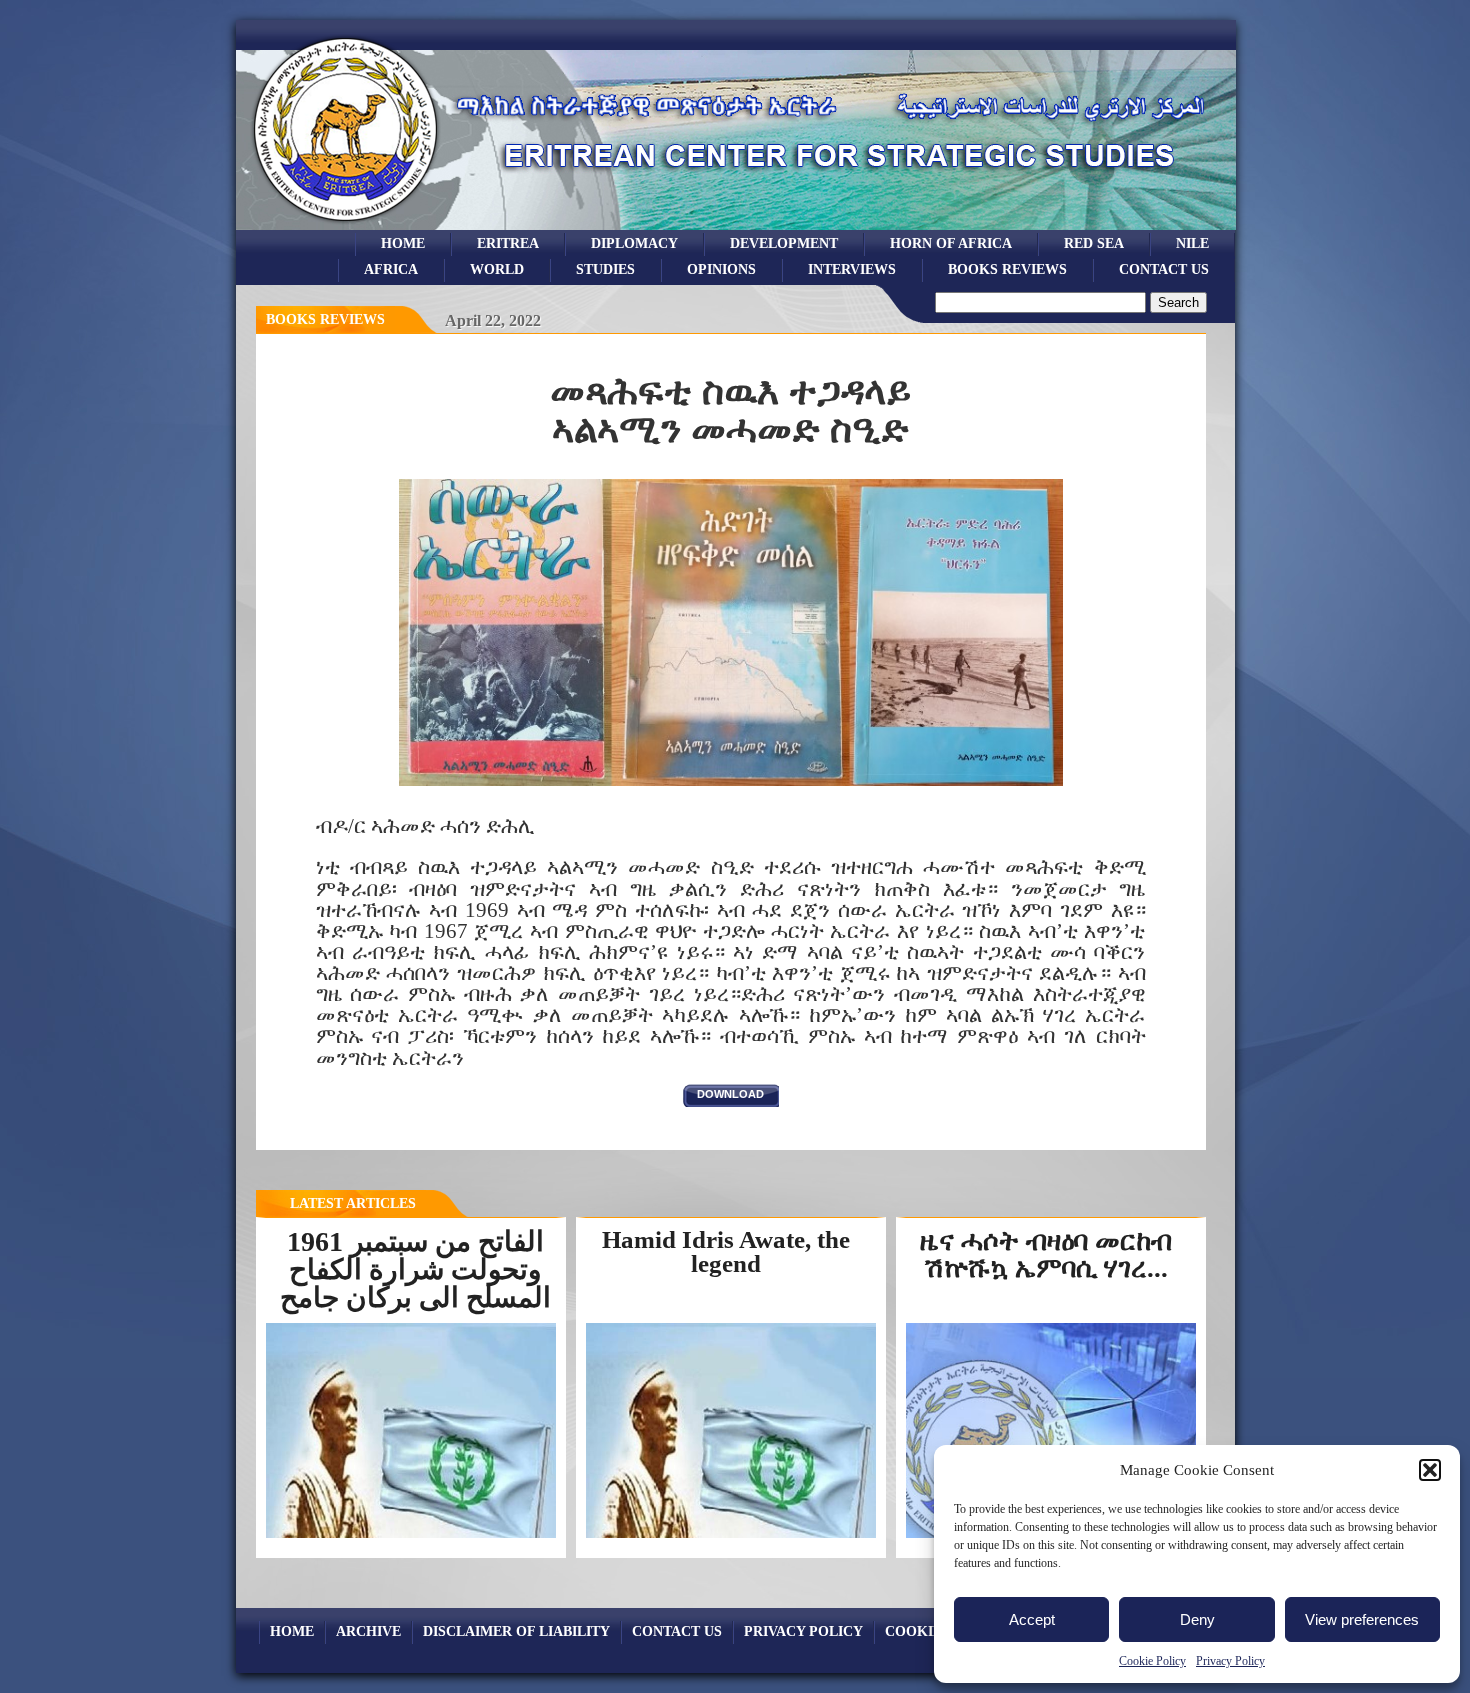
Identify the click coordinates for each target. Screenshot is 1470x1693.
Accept (1032, 1619)
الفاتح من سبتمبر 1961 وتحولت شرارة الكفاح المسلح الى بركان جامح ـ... (415, 1283)
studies (605, 269)
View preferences (1362, 1619)
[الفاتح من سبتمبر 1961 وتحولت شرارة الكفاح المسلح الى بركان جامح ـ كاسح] (411, 1536)
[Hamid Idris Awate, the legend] (731, 1537)
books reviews (1007, 269)
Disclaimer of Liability (516, 1631)
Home (403, 243)
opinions (721, 269)
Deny (1197, 1619)
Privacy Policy (1230, 1661)
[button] (1430, 1470)
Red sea (1094, 243)
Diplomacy (634, 243)
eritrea (508, 243)
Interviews (852, 269)
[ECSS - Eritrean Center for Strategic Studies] (346, 224)
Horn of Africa (951, 243)
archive (368, 1631)
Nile (1192, 243)
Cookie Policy (1152, 1661)
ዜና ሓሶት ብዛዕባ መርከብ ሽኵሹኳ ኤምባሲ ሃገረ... (1046, 1254)
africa (391, 269)
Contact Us (1164, 269)
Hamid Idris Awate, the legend (726, 1252)
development (784, 243)
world (497, 269)
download (730, 1094)
